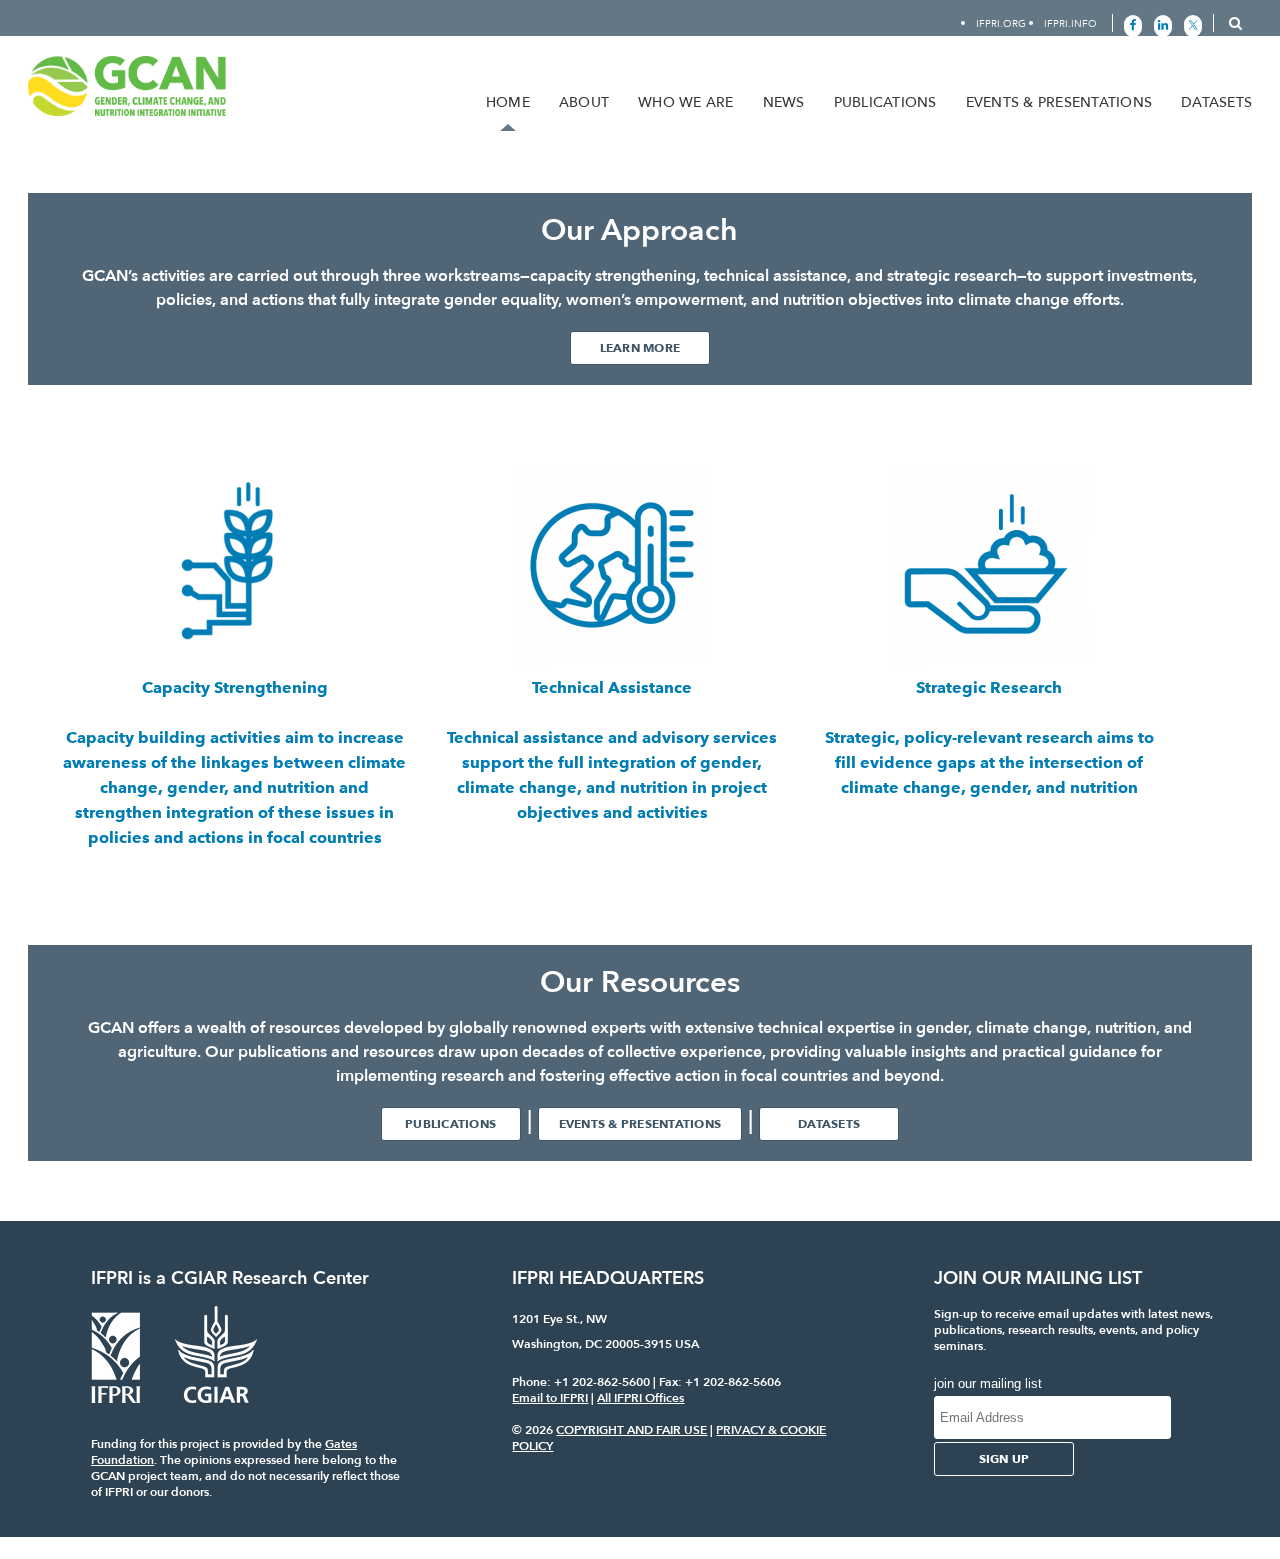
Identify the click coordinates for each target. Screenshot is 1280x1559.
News (784, 102)
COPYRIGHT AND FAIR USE (631, 1430)
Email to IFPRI (550, 1398)
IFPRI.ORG (1001, 23)
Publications (885, 102)
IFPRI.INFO (1070, 23)
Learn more (640, 347)
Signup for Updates (1165, 53)
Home (508, 102)
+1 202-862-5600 (602, 1382)
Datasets (1216, 102)
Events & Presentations (1059, 102)
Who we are (686, 102)
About (584, 102)
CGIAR (199, 1278)
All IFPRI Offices (640, 1398)
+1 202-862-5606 (733, 1382)
